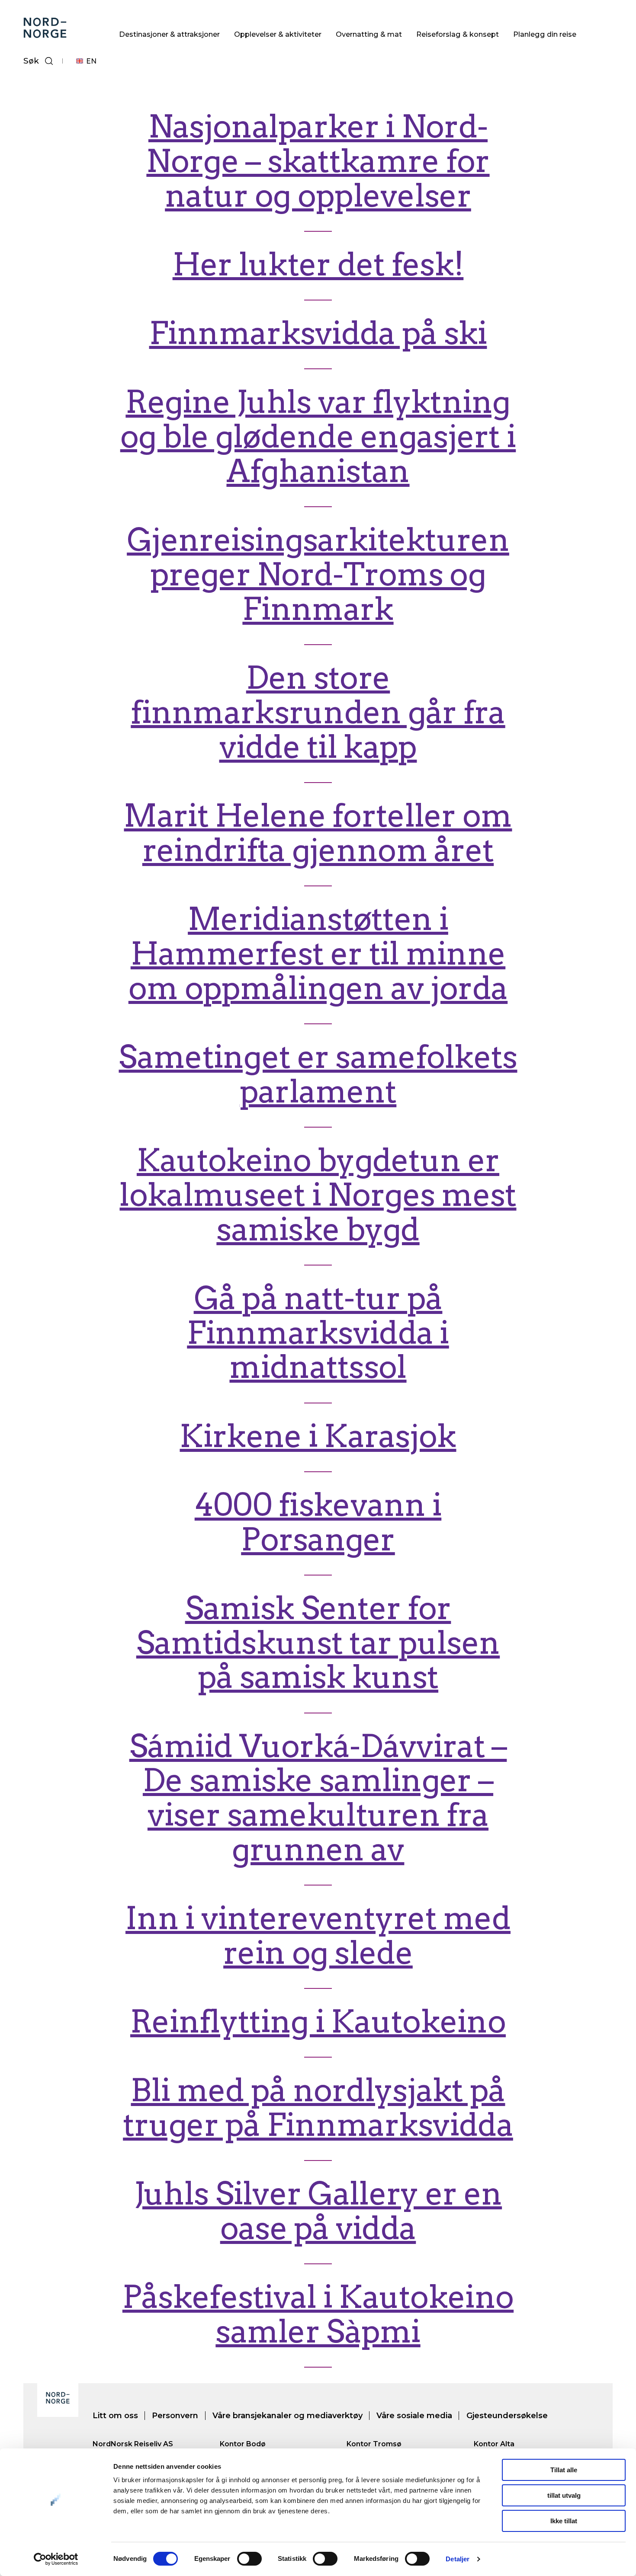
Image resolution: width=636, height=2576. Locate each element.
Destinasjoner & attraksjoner (169, 34)
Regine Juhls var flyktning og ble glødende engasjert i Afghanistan (318, 436)
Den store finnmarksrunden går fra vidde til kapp (318, 712)
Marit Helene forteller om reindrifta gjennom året (318, 833)
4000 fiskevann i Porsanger (318, 1522)
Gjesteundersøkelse (507, 2416)
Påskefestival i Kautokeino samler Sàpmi (318, 2314)
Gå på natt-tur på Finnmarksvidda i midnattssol (318, 1333)
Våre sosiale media (414, 2416)
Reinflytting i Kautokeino (318, 2021)
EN (91, 61)
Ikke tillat (564, 2521)
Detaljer (458, 2559)
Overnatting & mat (369, 34)
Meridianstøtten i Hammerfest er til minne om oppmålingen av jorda (318, 954)
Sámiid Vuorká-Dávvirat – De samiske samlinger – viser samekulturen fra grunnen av (318, 1798)
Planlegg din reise (545, 34)
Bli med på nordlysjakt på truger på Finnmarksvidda (318, 2108)
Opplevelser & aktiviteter (278, 34)
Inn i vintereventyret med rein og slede (318, 1935)
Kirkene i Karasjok (318, 1436)
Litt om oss (115, 2416)
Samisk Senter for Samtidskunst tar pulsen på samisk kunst (318, 1643)
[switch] (249, 2559)
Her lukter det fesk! (318, 264)
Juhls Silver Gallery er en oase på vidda (318, 2211)
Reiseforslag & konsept (458, 34)
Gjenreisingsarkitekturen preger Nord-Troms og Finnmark (318, 574)
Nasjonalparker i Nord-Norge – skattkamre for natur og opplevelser (318, 161)
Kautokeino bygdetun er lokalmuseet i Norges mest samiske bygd (318, 1195)
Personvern (175, 2416)
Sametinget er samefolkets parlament (318, 1074)
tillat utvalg (564, 2495)
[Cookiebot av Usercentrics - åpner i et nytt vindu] (56, 2559)
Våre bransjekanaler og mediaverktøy (287, 2416)
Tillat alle (564, 2470)
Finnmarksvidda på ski (318, 333)
